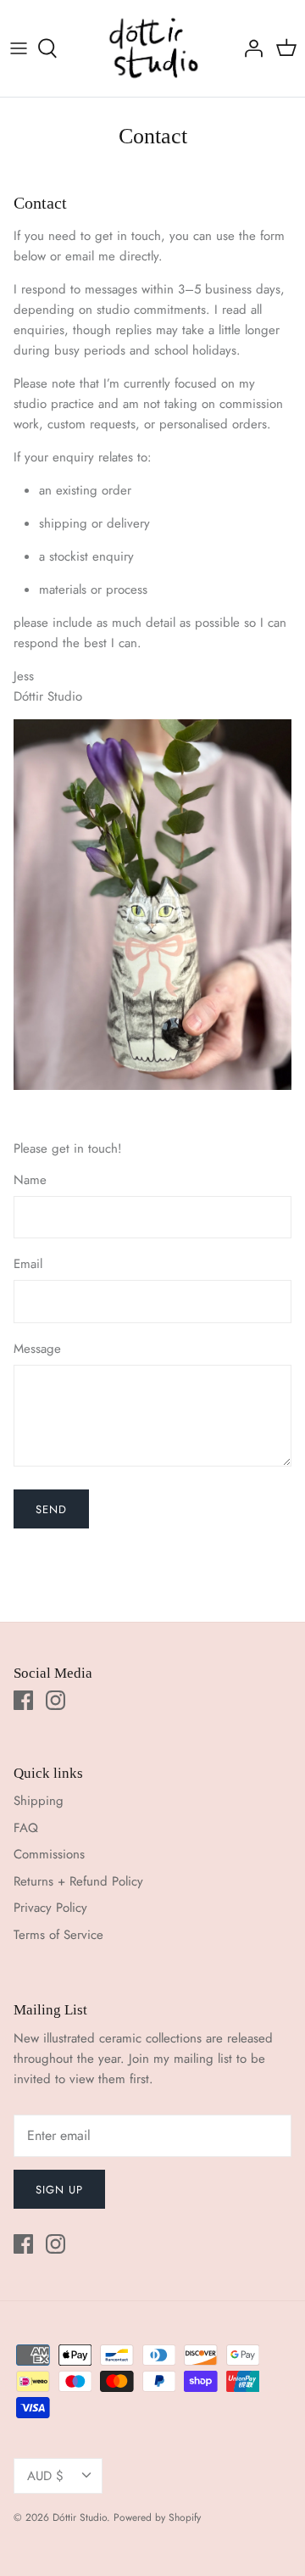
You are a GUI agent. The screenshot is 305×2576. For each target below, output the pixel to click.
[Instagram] (55, 1700)
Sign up (59, 2190)
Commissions (49, 1854)
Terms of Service (58, 1935)
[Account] (249, 48)
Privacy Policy (50, 1908)
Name (30, 1180)
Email (28, 1264)
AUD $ (45, 2476)
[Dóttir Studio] (153, 48)
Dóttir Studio (80, 2517)
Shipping (39, 1801)
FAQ (26, 1828)
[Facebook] (23, 1700)
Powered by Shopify (157, 2517)
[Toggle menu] (19, 48)
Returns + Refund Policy (78, 1881)
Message (37, 1349)
